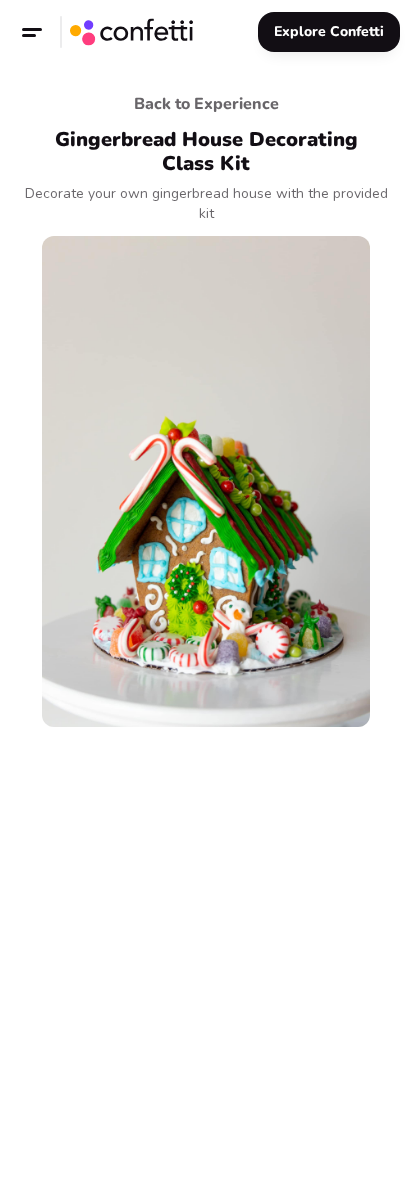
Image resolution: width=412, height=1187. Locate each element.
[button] (32, 32)
